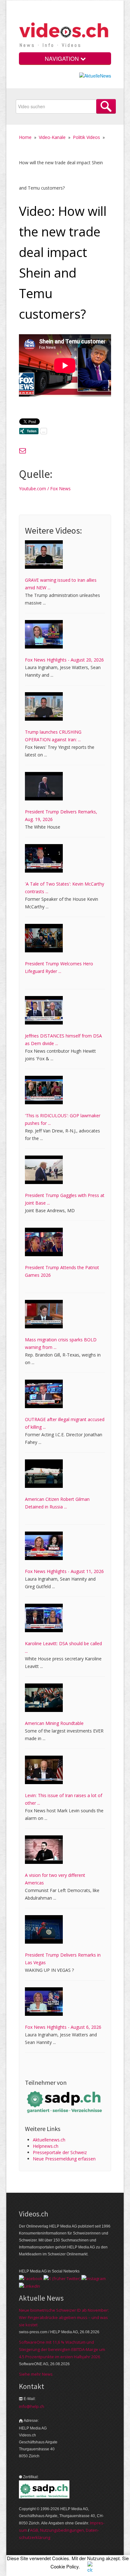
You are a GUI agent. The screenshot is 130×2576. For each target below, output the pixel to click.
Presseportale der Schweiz (60, 2152)
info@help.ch (32, 2406)
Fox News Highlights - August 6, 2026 (63, 2027)
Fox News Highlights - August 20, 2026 (64, 660)
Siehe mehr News (36, 2374)
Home (25, 137)
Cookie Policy (65, 2566)
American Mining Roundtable (54, 1723)
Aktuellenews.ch (49, 2140)
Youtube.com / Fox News (45, 489)
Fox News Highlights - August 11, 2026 (64, 1571)
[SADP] (65, 2101)
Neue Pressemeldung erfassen (64, 2159)
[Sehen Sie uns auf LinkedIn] (30, 2285)
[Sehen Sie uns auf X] (62, 2278)
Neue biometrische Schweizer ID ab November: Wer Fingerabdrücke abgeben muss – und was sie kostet (64, 2317)
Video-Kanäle (52, 137)
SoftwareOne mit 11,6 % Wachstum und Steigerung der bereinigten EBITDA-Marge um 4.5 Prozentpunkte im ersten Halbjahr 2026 (62, 2349)
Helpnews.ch (46, 2146)
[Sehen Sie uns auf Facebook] (31, 2278)
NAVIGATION (63, 58)
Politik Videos (86, 137)
